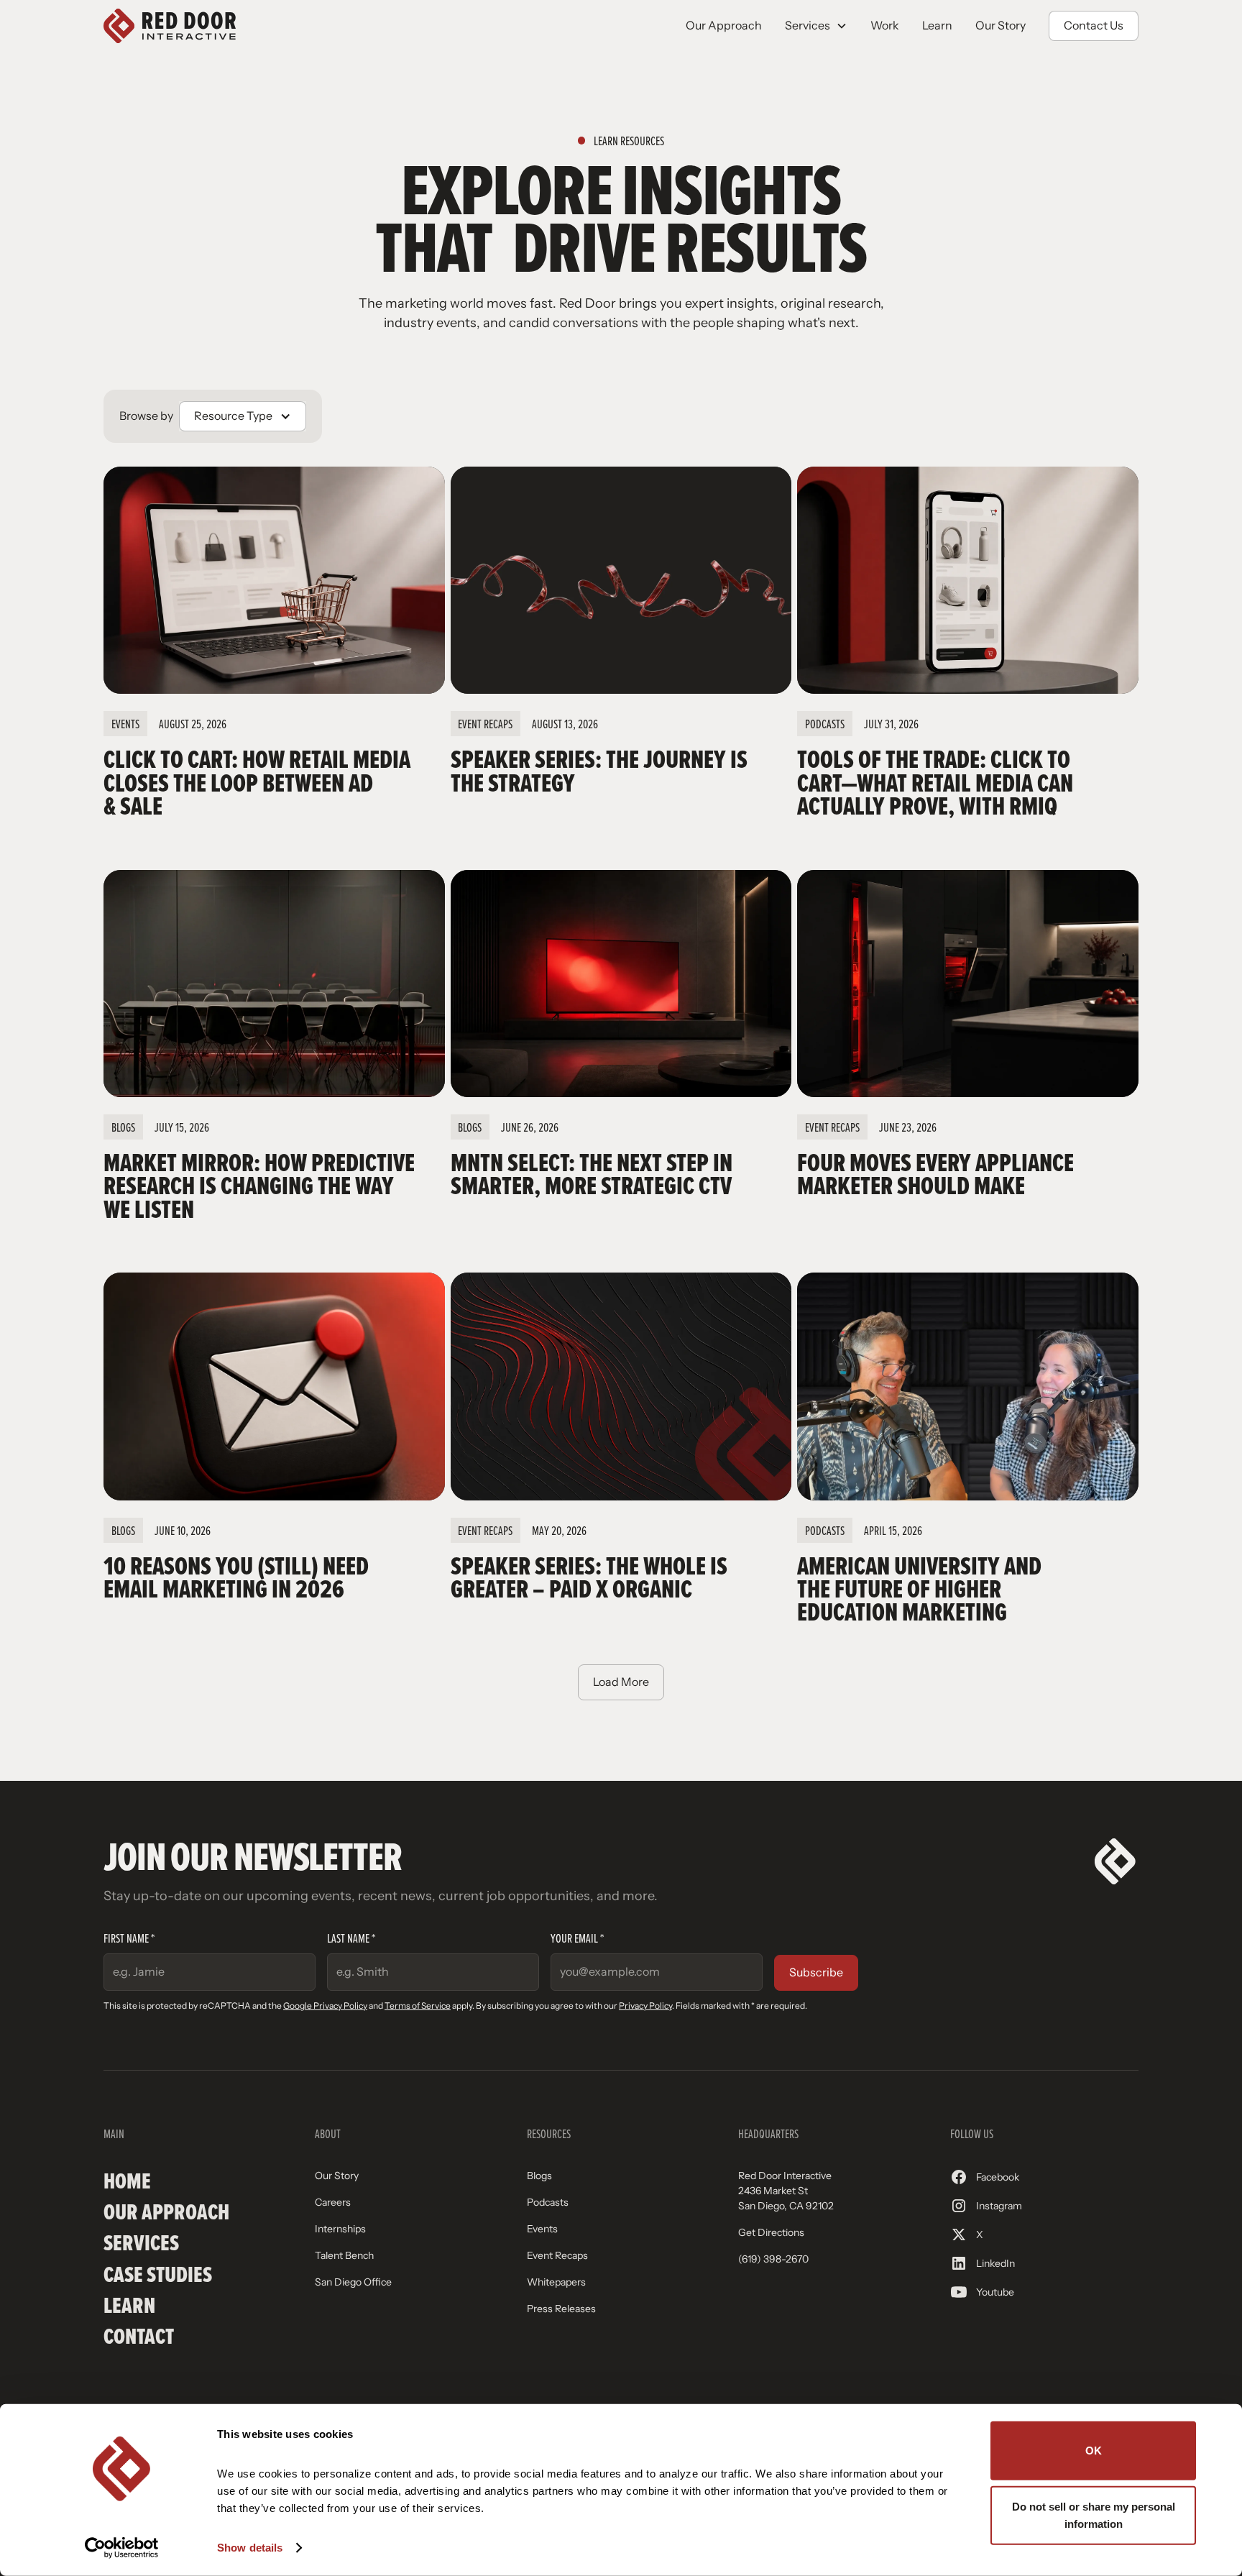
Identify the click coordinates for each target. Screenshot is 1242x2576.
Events (542, 2229)
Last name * (351, 1938)
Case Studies (158, 2274)
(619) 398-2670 (773, 2259)
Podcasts (548, 2202)
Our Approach (724, 26)
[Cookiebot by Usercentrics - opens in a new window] (122, 2548)
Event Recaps (557, 2255)
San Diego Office (353, 2282)
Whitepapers (556, 2282)
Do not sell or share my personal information (1094, 2515)
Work (885, 26)
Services (141, 2243)
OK (1094, 2451)
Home (127, 2181)
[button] (816, 26)
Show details (250, 2548)
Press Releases (561, 2309)
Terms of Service (418, 2006)
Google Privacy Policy (325, 2006)
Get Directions (771, 2232)
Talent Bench (344, 2255)
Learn (937, 26)
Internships (340, 2229)
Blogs (539, 2176)
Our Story (1000, 26)
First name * (129, 1938)
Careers (333, 2202)
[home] (170, 26)
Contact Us (1094, 26)
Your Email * (577, 1938)
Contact (139, 2336)
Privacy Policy (645, 2006)
